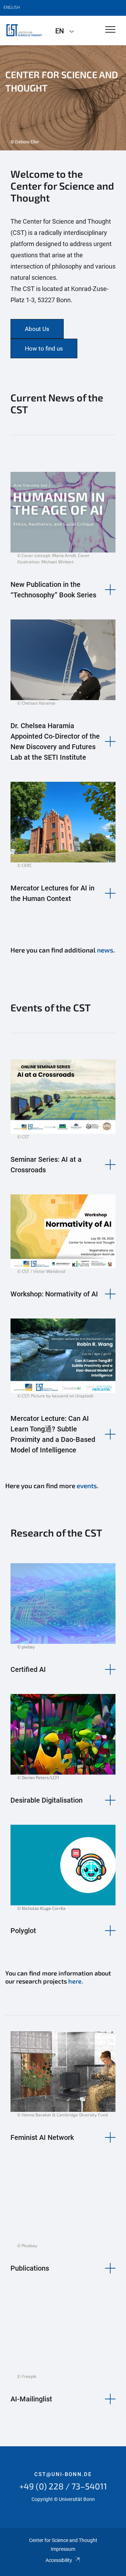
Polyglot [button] (23, 1931)
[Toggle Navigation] (110, 30)
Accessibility (59, 2560)
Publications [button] (30, 2268)
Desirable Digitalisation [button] (47, 1800)
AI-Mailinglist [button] (31, 2399)
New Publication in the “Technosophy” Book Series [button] (53, 590)
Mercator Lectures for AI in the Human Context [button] (52, 893)
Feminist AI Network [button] (42, 2137)
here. (75, 1981)
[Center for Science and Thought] (25, 30)
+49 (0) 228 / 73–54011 (63, 2486)
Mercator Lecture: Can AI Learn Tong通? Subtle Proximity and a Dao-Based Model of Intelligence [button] (53, 1434)
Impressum (63, 2549)
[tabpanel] (63, 98)
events (87, 1486)
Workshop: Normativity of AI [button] (54, 1294)
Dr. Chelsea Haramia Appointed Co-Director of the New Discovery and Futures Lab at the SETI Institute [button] (55, 741)
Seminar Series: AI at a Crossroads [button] (46, 1165)
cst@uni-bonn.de (63, 2474)
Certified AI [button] (28, 1669)
